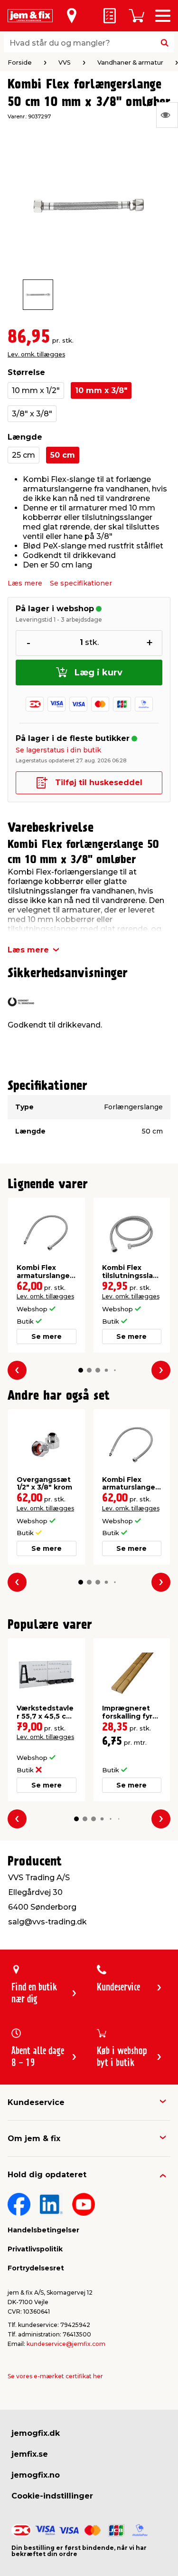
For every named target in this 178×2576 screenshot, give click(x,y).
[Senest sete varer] (167, 115)
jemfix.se (30, 2454)
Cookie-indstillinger (52, 2496)
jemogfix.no (36, 2475)
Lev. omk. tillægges (36, 354)
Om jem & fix (34, 2139)
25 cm (23, 455)
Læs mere (25, 583)
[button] (81, 1370)
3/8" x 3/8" (32, 414)
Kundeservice (36, 2102)
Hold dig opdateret (47, 2175)
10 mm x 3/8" (101, 390)
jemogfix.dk (36, 2433)
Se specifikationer (81, 583)
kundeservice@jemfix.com (66, 2344)
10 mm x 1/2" (36, 390)
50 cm (63, 455)
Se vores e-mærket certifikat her (55, 2376)
